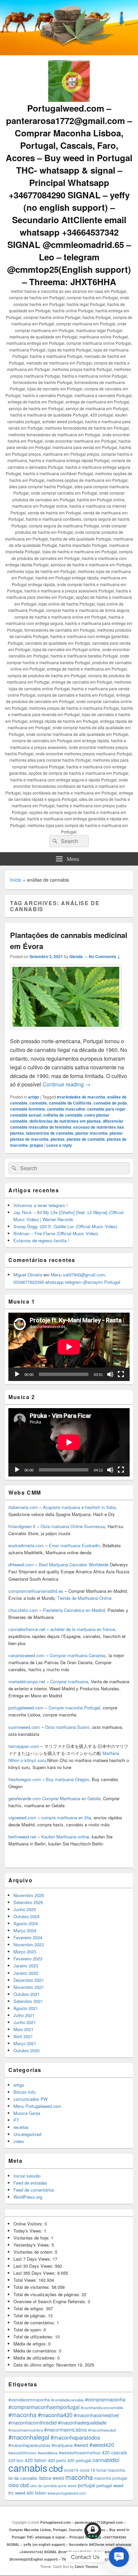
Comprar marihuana (69, 1681)
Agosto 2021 (26, 2008)
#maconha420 (55, 2415)
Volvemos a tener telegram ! (41, 1205)
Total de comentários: (35, 2322)
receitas (21, 2127)
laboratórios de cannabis (50, 1133)
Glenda (76, 956)
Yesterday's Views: (32, 2245)
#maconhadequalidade (82, 2422)
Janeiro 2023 (26, 1966)
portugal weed (110, 2485)
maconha (79, 2477)
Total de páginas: (31, 2315)
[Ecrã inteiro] (121, 1374)
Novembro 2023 (29, 1944)
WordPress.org (28, 2197)
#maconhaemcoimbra (26, 2430)
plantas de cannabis (86, 1139)
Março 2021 (25, 2043)
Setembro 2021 (28, 2001)
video (19, 2141)
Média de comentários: (36, 2351)
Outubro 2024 (26, 1916)
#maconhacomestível (96, 2415)
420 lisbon (36, 2460)
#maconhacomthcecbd (32, 2422)
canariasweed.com (26, 1655)
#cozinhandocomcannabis (102, 2407)
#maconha (22, 2415)
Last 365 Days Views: (35, 2273)
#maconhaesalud (102, 2430)
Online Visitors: (29, 2224)
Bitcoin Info (24, 2092)
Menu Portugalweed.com (37, 2106)
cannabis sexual (26, 1115)
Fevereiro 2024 (28, 1937)
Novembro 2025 (29, 1895)
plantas (58, 1139)
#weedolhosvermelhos (80, 2453)
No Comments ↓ (105, 956)
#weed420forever (22, 2453)
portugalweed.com (26, 1708)
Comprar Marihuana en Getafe (71, 1798)
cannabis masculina (66, 1109)
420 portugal (79, 2460)
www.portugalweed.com (67, 2493)
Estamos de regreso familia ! (41, 1240)
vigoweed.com (22, 1817)
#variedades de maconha (81, 1097)
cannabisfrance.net (27, 1629)
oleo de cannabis (44, 2486)
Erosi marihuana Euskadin (74, 1545)
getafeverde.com (25, 1798)
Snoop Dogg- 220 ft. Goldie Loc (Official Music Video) (65, 1226)
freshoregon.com (25, 1779)
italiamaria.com (23, 1507)
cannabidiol (106, 2460)
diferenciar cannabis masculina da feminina (67, 1124)
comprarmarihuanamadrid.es (36, 1591)
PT (16, 2120)
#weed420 (102, 2445)
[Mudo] (110, 1374)
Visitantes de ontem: (34, 2252)
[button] (119, 2557)
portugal (86, 2485)
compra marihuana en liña (66, 1817)
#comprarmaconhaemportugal (44, 2407)
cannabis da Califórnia (70, 1103)
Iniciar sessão (27, 2176)
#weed (81, 2445)
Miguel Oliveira (28, 1275)
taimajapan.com (24, 1746)
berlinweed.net (22, 1837)
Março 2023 (25, 1952)
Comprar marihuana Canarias (78, 1655)
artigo (34, 1097)
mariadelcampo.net (27, 1681)
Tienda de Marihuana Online (84, 1598)
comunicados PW (30, 2099)
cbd (56, 2468)
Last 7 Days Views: (33, 2259)
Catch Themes (86, 2567)
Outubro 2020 (26, 2050)
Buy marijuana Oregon (67, 1779)
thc (11, 2493)
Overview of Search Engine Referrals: (51, 2301)
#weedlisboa (48, 2453)
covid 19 (87, 2470)
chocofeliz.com (23, 1610)
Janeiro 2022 (26, 1973)
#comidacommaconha (29, 2400)
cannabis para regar (106, 1109)
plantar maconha (91, 1133)
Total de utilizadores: (34, 2337)
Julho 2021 (24, 2015)
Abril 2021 (23, 2036)
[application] (69, 1347)
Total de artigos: (30, 2308)
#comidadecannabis (67, 2400)
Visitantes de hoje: (32, 2238)
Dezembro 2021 (29, 1980)
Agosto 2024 (26, 1923)
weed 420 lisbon (31, 2493)
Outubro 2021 (26, 1994)
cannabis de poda (110, 1103)
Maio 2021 (23, 2029)
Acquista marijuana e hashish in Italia (79, 1507)
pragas (37, 1145)
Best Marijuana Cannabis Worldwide (74, 1564)
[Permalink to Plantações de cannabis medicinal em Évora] (66, 1032)
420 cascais (114, 2452)
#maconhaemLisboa (65, 2430)
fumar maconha (111, 2470)
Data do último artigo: (35, 2365)
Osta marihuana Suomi (67, 1727)
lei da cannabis (23, 2478)
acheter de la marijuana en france (82, 1629)
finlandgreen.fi (22, 1526)
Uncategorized (27, 2134)
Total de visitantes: (32, 2287)
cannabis (38, 1103)
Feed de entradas (30, 2183)
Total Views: (26, 2280)
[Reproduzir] (17, 1374)
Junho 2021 (25, 2022)
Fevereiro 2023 (28, 1959)
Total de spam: (28, 2330)
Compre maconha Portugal (74, 1708)
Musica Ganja (27, 2113)
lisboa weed (51, 2478)
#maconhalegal (29, 2437)
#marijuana (62, 2445)
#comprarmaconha (105, 2399)
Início (16, 880)
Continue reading (66, 1084)
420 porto (57, 2460)
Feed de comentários (34, 2190)
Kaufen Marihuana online (65, 1837)
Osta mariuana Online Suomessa (73, 1526)
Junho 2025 (25, 1909)
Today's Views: (29, 2231)
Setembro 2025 (28, 1902)
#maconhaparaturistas (29, 2445)
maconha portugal (111, 2478)
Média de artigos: (31, 2344)
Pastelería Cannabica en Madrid (74, 1610)
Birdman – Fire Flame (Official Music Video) (56, 1233)
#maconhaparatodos (75, 2437)
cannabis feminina (27, 1109)
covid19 (71, 2470)
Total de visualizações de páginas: (48, 2294)
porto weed (67, 2486)
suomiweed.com (24, 1727)
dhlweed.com (21, 1564)
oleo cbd (19, 2485)
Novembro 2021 (29, 1987)
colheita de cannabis (63, 1115)
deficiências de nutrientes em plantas (65, 1121)
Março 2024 (25, 1930)
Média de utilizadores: (35, 2358)
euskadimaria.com (26, 1545)
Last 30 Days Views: (34, 2266)
